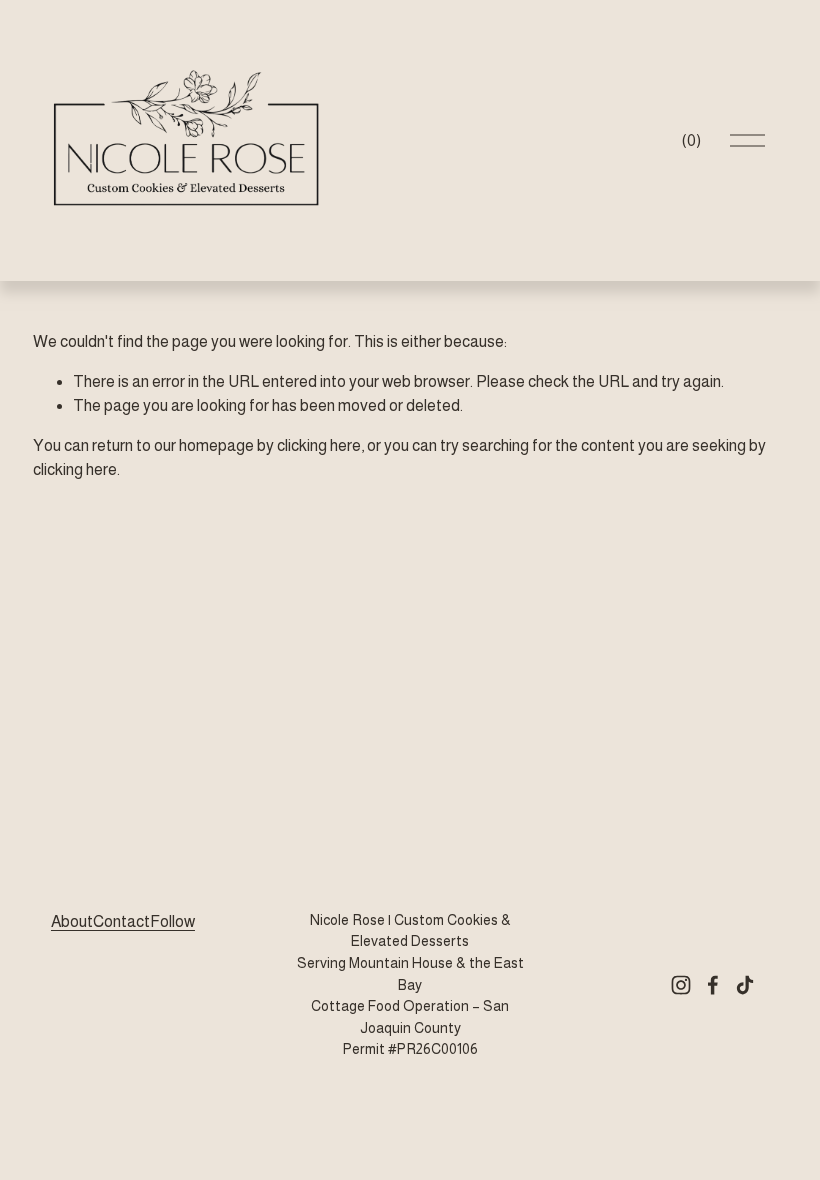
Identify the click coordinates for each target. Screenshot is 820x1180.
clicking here (319, 445)
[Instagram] (681, 985)
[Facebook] (713, 985)
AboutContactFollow (123, 921)
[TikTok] (745, 985)
